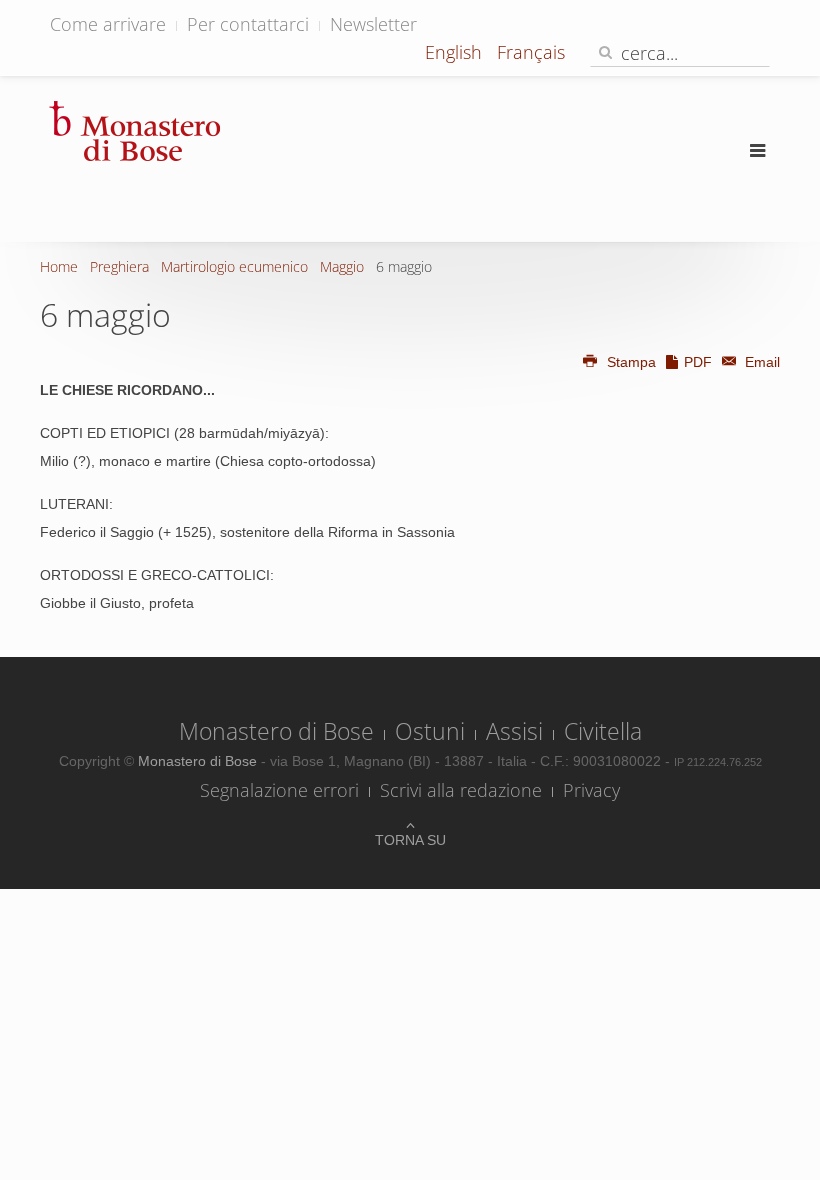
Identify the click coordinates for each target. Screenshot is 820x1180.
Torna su (410, 840)
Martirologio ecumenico (234, 266)
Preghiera (119, 266)
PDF (698, 362)
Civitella (603, 731)
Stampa (631, 362)
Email (760, 362)
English (456, 52)
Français (531, 52)
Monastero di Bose (276, 731)
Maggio (342, 266)
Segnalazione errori (279, 790)
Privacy (591, 790)
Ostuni (430, 731)
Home (59, 266)
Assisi (514, 731)
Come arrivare (108, 24)
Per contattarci (248, 24)
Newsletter (373, 24)
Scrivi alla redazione (461, 790)
